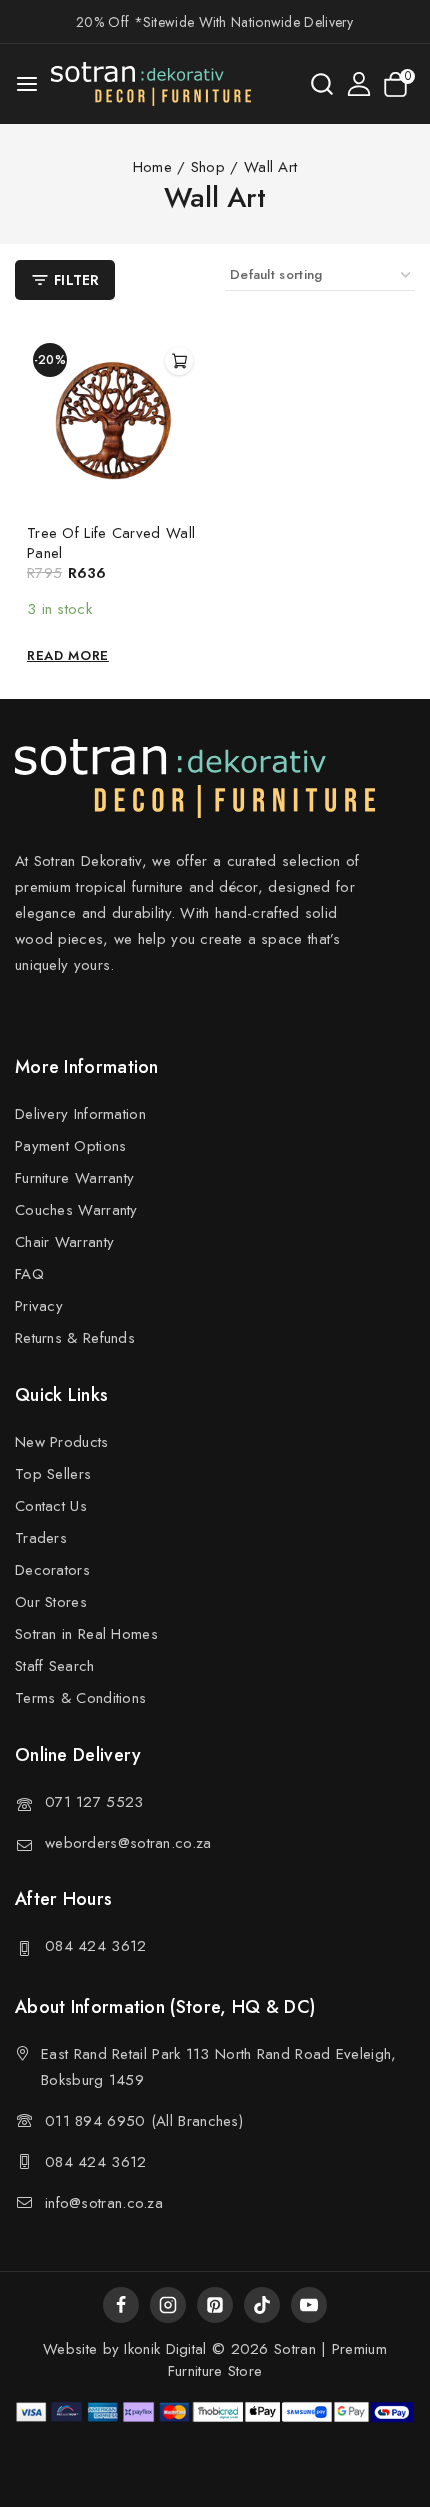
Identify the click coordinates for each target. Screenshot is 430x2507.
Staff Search (55, 1666)
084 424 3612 (96, 1946)
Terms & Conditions (80, 1698)
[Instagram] (168, 2305)
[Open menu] (27, 84)
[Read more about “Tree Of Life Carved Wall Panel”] (179, 361)
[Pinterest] (215, 2305)
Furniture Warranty (74, 1178)
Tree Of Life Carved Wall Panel (111, 543)
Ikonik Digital (163, 2349)
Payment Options (71, 1146)
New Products (62, 1442)
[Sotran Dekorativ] (151, 84)
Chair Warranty (64, 1242)
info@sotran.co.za (104, 2203)
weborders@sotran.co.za (128, 1843)
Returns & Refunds (75, 1338)
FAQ (29, 1274)
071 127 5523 (94, 1802)
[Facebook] (121, 2305)
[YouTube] (309, 2305)
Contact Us (51, 1506)
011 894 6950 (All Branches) (144, 2121)
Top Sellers (53, 1474)
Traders (41, 1538)
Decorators (52, 1570)
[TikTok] (262, 2305)
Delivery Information (80, 1114)
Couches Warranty (76, 1210)
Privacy (39, 1306)
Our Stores (51, 1602)
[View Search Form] (322, 84)
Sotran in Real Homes (86, 1634)
